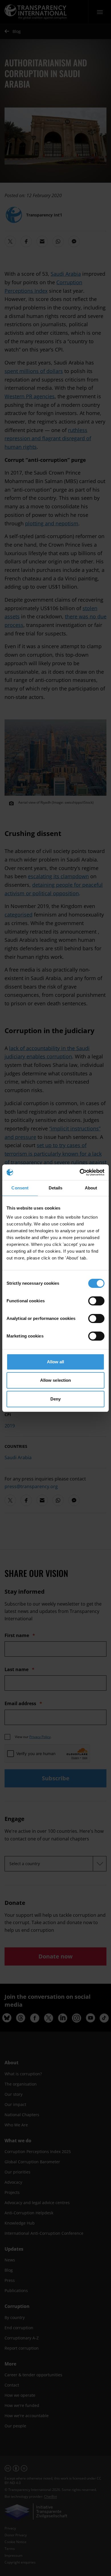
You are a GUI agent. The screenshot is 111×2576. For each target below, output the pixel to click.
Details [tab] (56, 1188)
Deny (55, 1399)
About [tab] (91, 1188)
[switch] (96, 1301)
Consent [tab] (20, 1188)
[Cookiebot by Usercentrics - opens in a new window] (80, 1172)
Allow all (56, 1362)
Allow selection (56, 1380)
